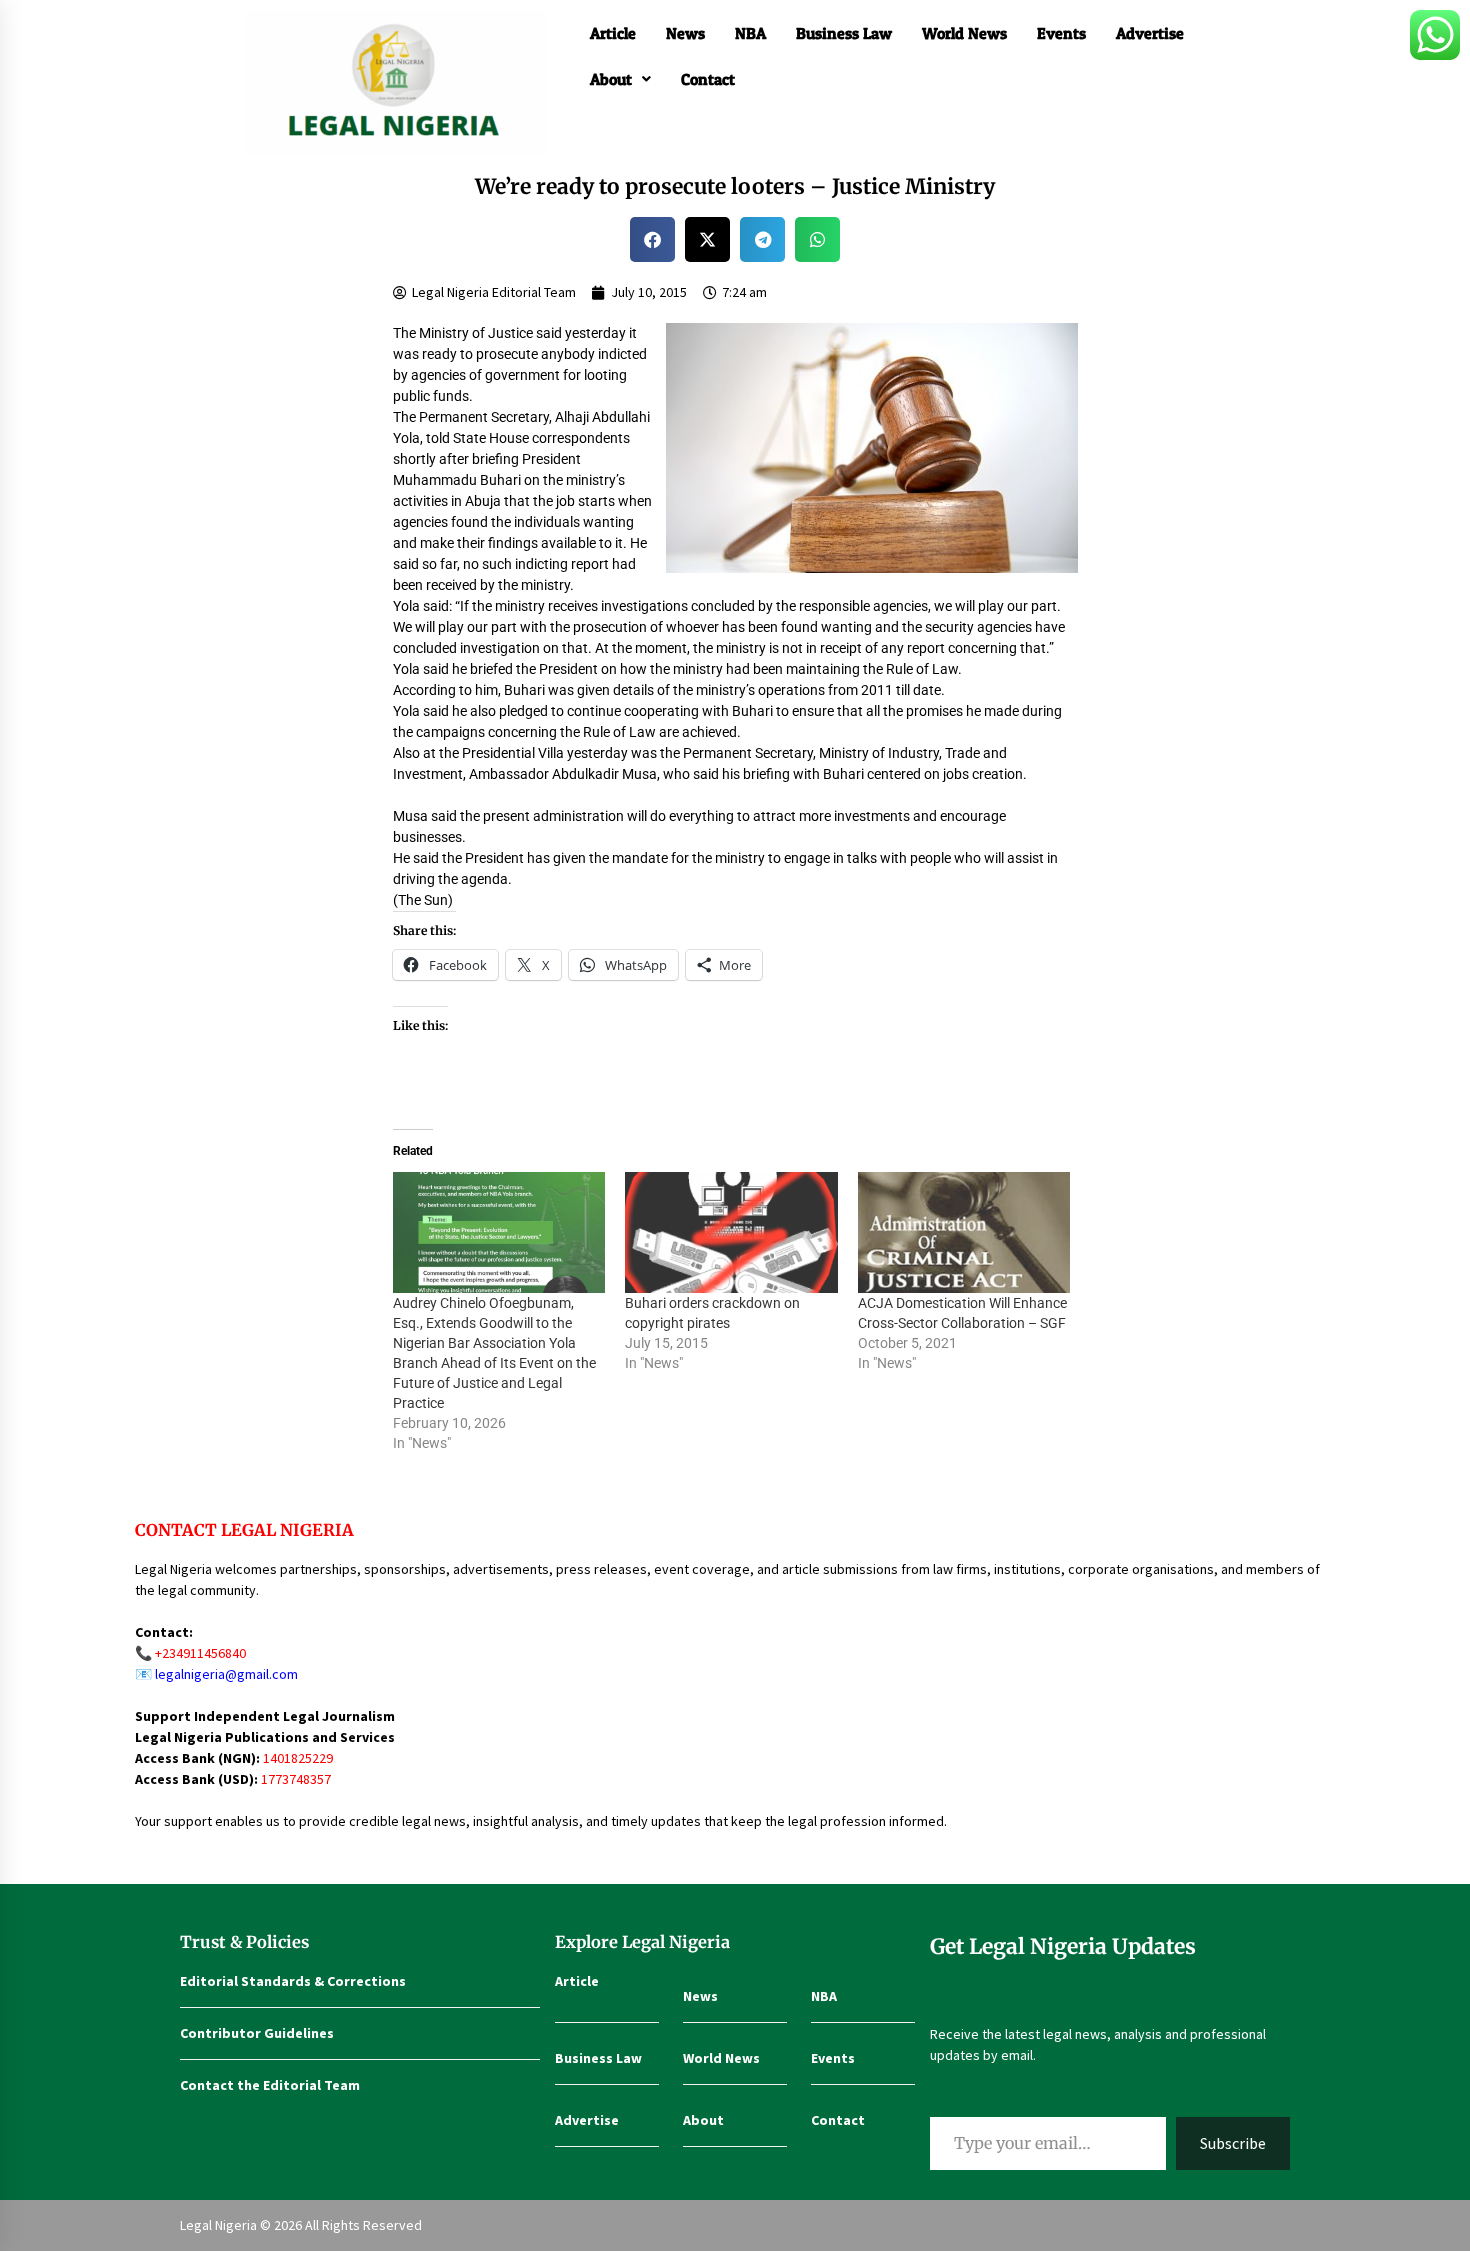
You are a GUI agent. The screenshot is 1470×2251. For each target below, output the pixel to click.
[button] (620, 79)
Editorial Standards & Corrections (293, 1981)
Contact (708, 79)
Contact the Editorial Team (270, 2085)
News (685, 33)
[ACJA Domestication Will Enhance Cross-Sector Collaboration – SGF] (964, 1233)
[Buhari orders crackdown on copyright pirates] (731, 1233)
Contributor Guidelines (257, 2033)
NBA (750, 33)
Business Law (844, 33)
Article (613, 33)
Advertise (1150, 33)
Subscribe (1233, 2143)
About (611, 79)
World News (964, 33)
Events (1061, 33)
